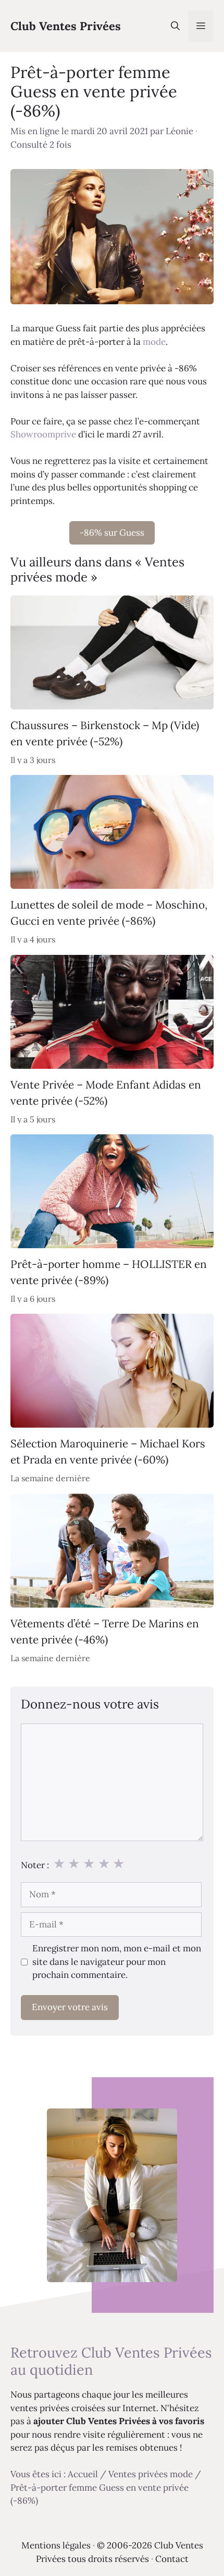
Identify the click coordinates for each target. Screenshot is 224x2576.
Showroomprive (43, 434)
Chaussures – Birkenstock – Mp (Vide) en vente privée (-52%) (105, 733)
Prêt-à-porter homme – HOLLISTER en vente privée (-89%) (109, 1272)
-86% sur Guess (112, 533)
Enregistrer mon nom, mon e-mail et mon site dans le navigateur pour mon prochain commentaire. (117, 1962)
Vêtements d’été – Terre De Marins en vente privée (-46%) (105, 1631)
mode (154, 342)
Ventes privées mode (151, 2474)
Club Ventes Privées (66, 26)
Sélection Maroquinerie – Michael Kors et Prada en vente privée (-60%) (108, 1452)
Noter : (35, 1865)
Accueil (83, 2474)
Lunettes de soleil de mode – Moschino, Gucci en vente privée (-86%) (109, 913)
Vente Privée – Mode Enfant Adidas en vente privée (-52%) (106, 1092)
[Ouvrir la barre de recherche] (175, 26)
